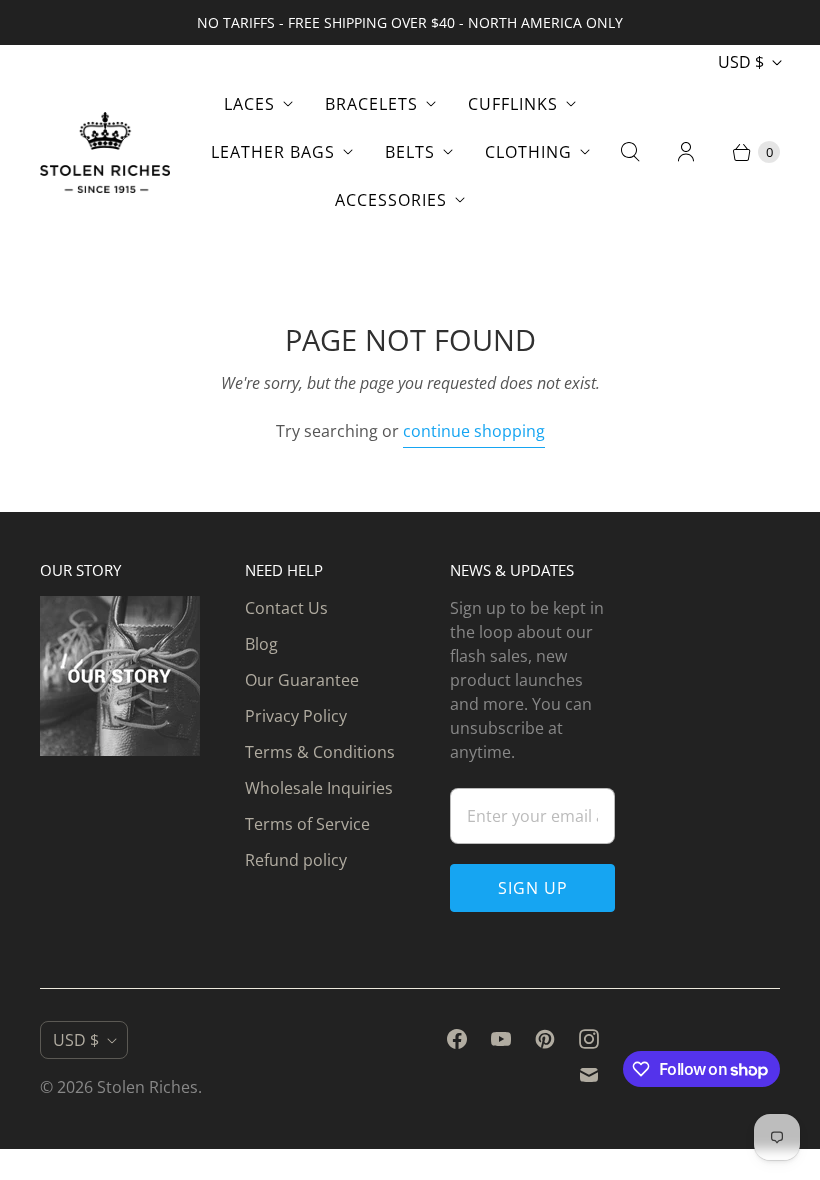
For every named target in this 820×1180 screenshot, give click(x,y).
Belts (410, 152)
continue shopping (474, 431)
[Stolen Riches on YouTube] (501, 1039)
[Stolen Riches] (105, 152)
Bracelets (371, 104)
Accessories (391, 200)
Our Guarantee (302, 680)
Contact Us (286, 608)
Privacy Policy (296, 716)
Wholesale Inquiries (319, 788)
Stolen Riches (147, 1087)
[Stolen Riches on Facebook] (457, 1039)
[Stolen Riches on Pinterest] (545, 1039)
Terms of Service (307, 824)
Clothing (528, 152)
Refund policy (296, 860)
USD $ (741, 62)
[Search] (630, 152)
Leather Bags (273, 152)
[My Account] (686, 152)
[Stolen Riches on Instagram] (589, 1039)
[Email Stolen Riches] (589, 1075)
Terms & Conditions (320, 752)
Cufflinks (513, 104)
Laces (249, 104)
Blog (261, 644)
